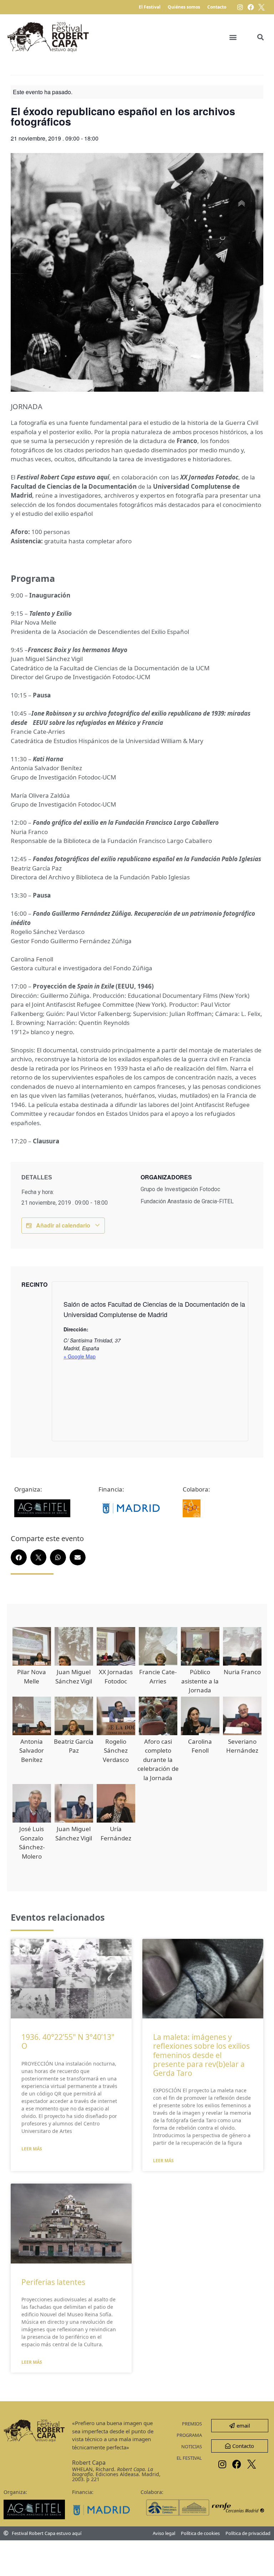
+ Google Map (80, 1356)
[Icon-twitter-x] (262, 7)
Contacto (217, 7)
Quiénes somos (184, 7)
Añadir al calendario (63, 1225)
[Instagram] (240, 7)
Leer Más (32, 2149)
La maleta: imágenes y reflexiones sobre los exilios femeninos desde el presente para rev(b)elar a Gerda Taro (201, 2055)
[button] (233, 37)
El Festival (150, 7)
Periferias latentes (53, 2282)
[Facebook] (251, 7)
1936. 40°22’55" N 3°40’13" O (68, 2041)
